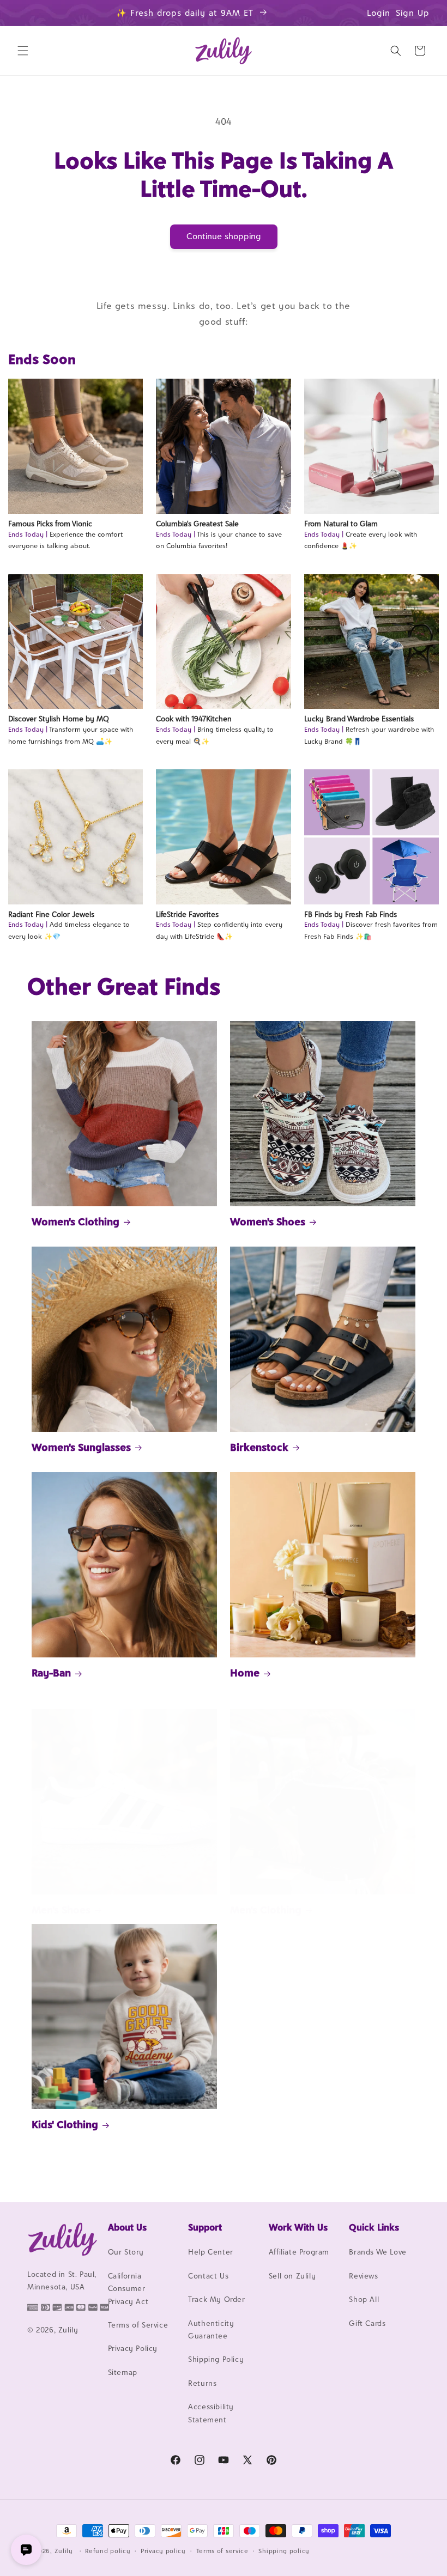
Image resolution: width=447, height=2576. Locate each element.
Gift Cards (367, 2323)
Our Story (126, 2252)
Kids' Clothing (65, 2124)
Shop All (364, 2299)
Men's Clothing (266, 1910)
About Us (127, 2227)
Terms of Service (138, 2325)
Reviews (363, 2276)
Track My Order (216, 2299)
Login (379, 13)
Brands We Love (377, 2252)
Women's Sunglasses (81, 1447)
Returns (202, 2383)
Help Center (211, 2252)
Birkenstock (259, 1447)
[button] (23, 51)
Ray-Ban (51, 1673)
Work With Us (298, 2227)
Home (245, 1673)
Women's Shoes (268, 1222)
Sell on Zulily (292, 2276)
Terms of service (222, 2551)
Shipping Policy (216, 2359)
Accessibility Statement (211, 2413)
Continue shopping (224, 236)
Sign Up (413, 13)
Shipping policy (284, 2551)
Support (205, 2227)
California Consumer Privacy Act (128, 2289)
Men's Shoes (61, 1910)
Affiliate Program (299, 2252)
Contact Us (208, 2276)
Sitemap (123, 2372)
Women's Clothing (75, 1222)
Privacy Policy (133, 2348)
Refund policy (108, 2551)
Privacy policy (163, 2551)
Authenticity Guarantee (211, 2329)
